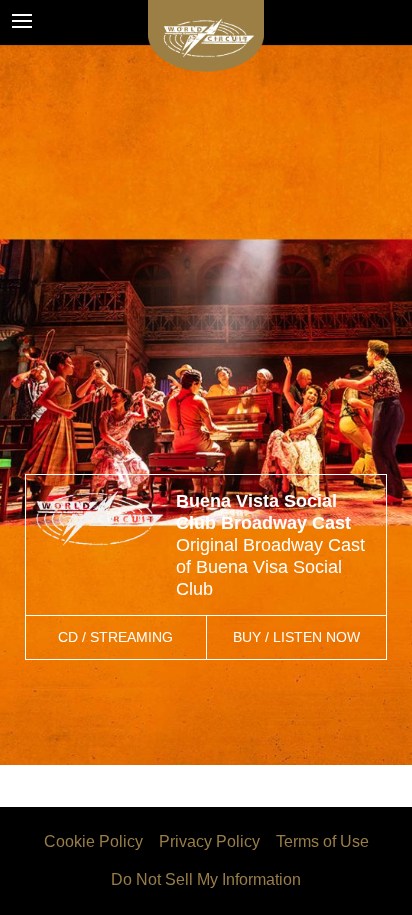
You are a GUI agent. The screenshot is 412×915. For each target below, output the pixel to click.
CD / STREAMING (115, 637)
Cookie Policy (93, 841)
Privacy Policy (209, 841)
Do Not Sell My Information (206, 879)
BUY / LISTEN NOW (296, 637)
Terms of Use (322, 841)
